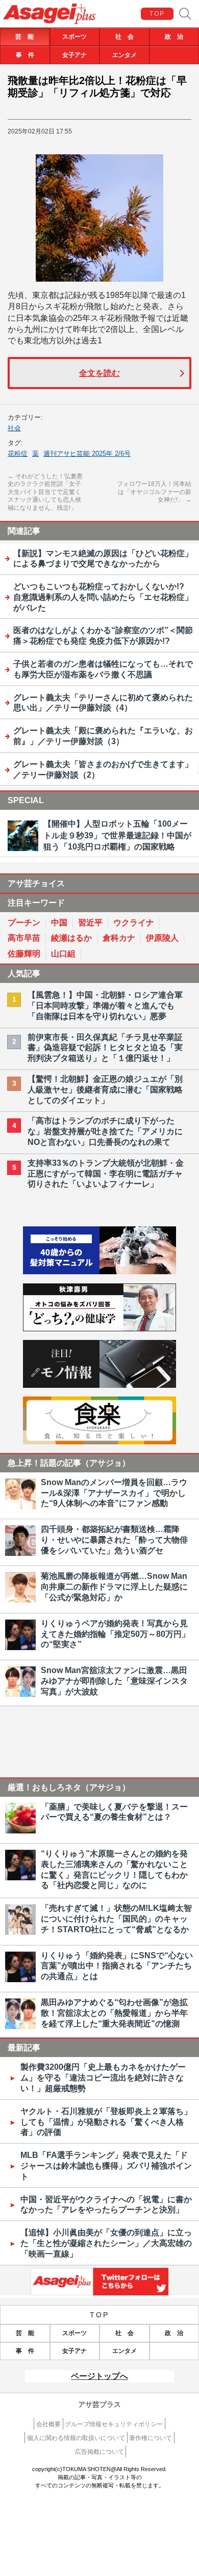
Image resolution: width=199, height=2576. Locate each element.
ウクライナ (134, 923)
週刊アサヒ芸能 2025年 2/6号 (87, 454)
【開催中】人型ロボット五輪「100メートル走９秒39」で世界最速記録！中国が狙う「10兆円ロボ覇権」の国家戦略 (117, 835)
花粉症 (18, 454)
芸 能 (24, 37)
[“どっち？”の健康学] (99, 1328)
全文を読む (99, 373)
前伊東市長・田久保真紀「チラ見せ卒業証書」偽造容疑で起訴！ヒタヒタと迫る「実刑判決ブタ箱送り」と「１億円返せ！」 (105, 1048)
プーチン (24, 923)
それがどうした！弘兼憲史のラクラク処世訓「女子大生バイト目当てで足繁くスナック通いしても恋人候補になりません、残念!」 (45, 492)
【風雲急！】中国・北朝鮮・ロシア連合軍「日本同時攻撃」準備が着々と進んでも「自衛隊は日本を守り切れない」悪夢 (105, 1006)
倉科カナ (119, 938)
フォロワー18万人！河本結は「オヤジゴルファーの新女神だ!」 (154, 492)
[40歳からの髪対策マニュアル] (99, 1271)
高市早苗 (24, 938)
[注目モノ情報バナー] (99, 1385)
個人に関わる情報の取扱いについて (76, 2438)
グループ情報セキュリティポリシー (114, 2424)
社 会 (125, 37)
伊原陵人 (162, 938)
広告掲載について (99, 2452)
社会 (14, 428)
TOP (157, 14)
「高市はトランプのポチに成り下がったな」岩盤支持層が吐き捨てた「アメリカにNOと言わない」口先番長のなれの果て (105, 1131)
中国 (59, 923)
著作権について (151, 2438)
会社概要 (48, 2424)
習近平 (90, 923)
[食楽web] (99, 1442)
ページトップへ (99, 2376)
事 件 (25, 55)
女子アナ (74, 55)
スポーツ (74, 37)
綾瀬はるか (71, 938)
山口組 (63, 954)
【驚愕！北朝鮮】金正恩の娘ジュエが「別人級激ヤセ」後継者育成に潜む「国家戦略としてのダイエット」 (105, 1090)
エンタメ (125, 55)
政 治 (174, 37)
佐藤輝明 (24, 954)
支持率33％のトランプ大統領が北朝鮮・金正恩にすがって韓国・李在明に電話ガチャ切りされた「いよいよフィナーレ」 (106, 1174)
